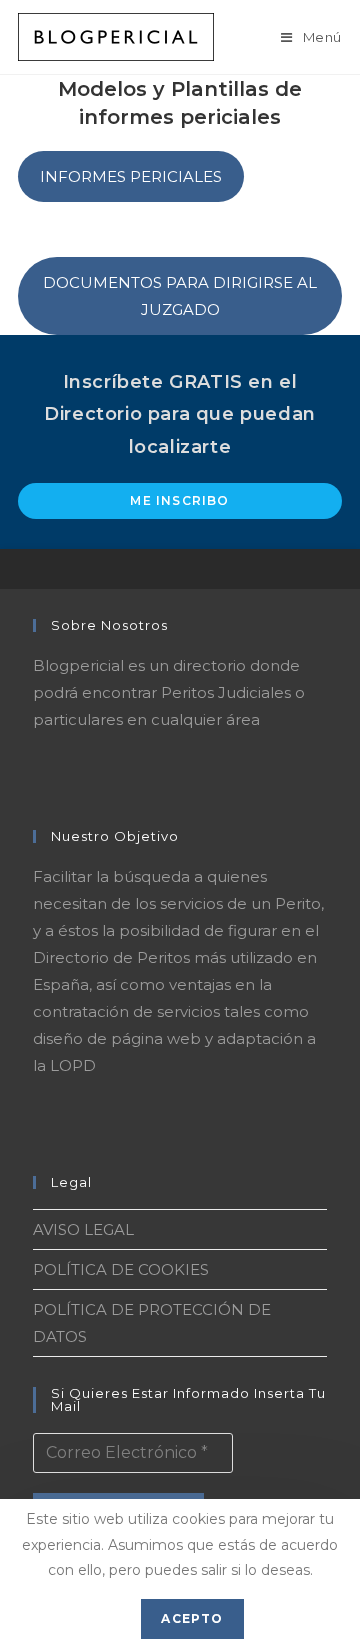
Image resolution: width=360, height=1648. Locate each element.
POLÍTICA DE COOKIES (121, 1269)
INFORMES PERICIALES (131, 176)
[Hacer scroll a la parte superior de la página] (335, 569)
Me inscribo (179, 500)
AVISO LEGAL (83, 1229)
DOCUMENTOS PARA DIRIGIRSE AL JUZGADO (180, 296)
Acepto (192, 1618)
